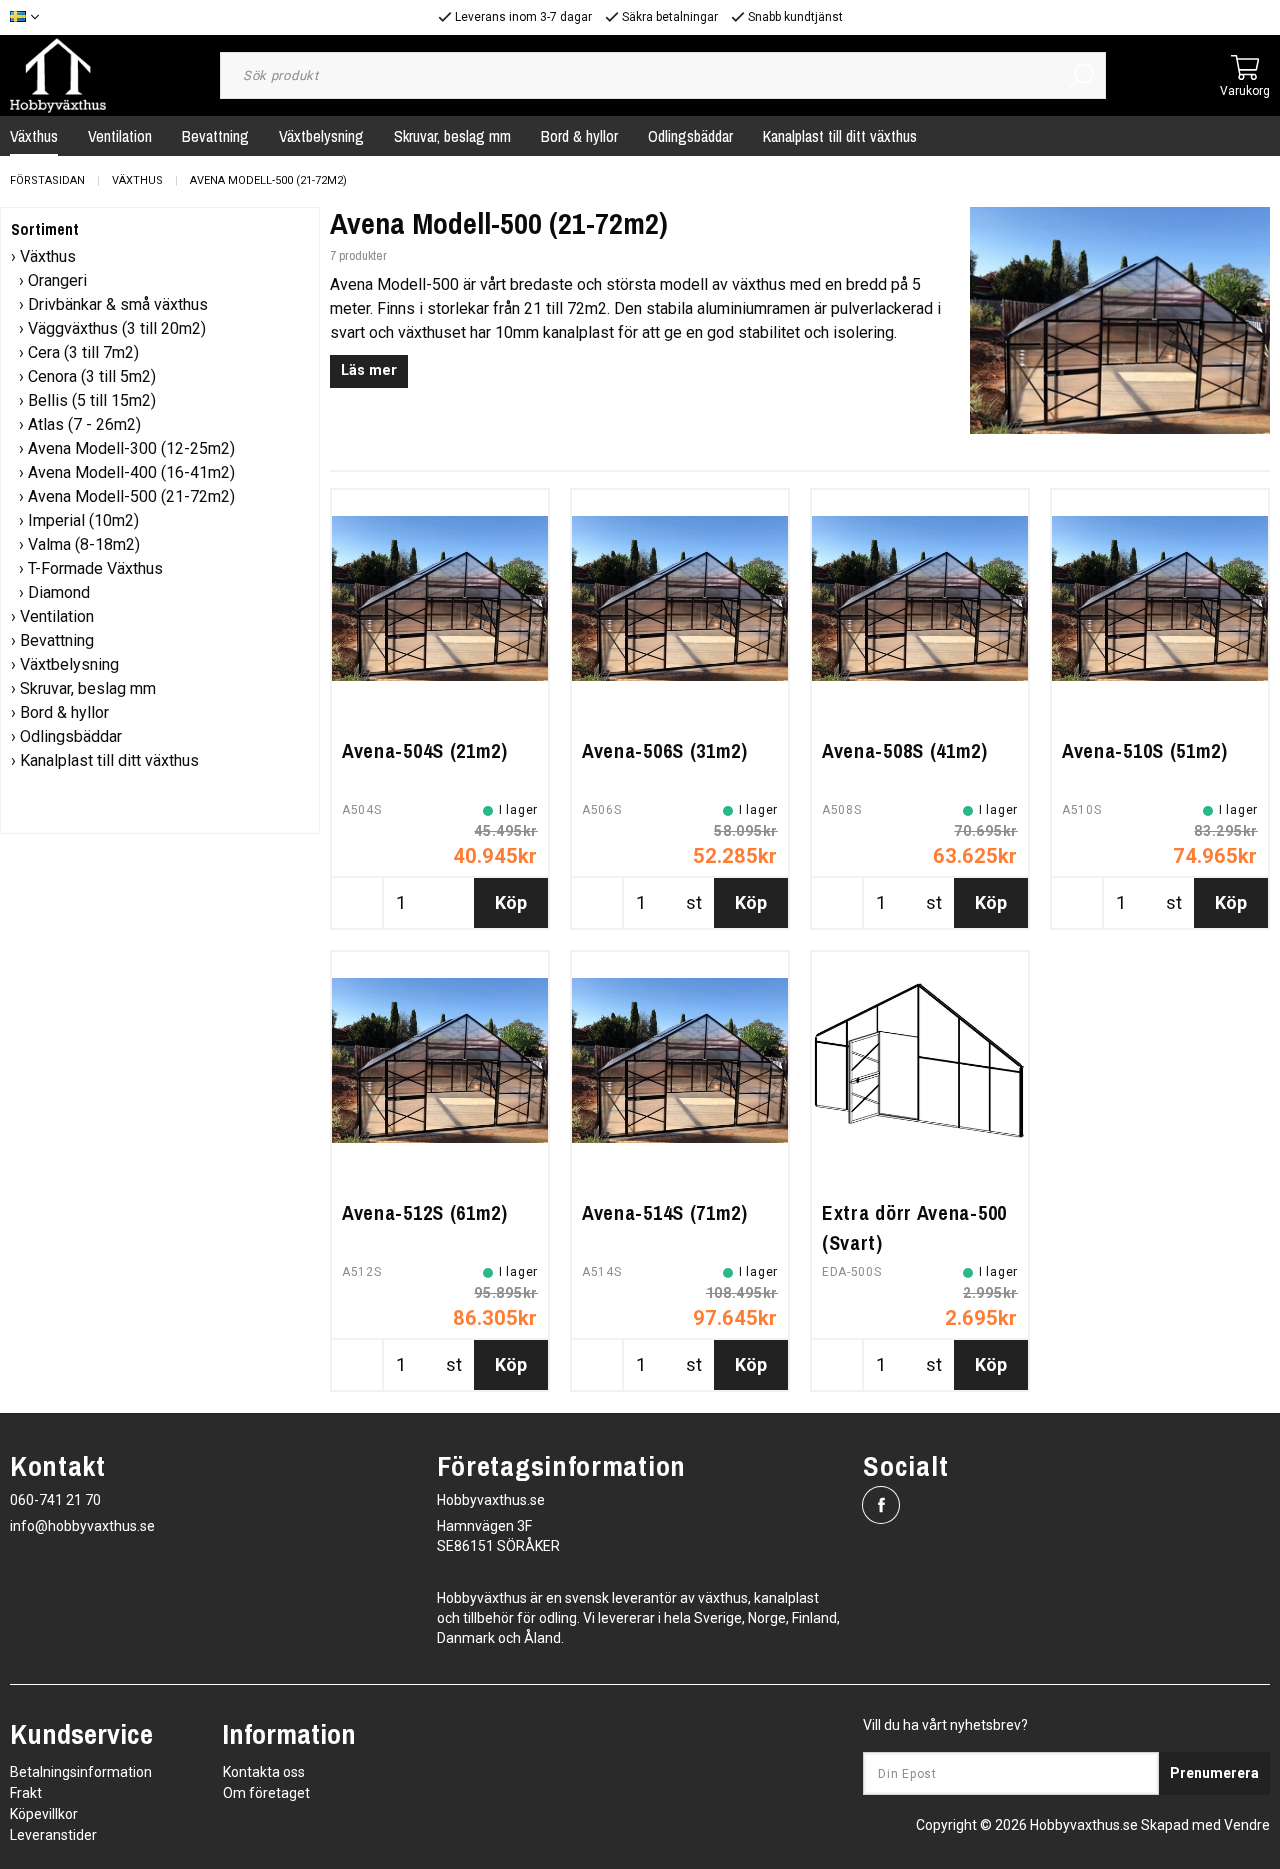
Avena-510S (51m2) (1145, 750)
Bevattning (215, 136)
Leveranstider (53, 1835)
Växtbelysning (321, 136)
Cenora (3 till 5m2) (92, 376)
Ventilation (120, 136)
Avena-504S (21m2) (425, 750)
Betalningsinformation (81, 1772)
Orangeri (57, 280)
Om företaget (266, 1793)
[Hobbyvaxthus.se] (58, 74)
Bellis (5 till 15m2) (92, 400)
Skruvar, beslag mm (452, 136)
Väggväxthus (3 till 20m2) (117, 328)
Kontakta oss (264, 1772)
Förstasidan (47, 180)
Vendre (1247, 1825)
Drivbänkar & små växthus (118, 304)
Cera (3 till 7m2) (83, 352)
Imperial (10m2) (83, 520)
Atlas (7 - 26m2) (84, 424)
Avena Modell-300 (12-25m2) (131, 448)
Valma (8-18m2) (84, 544)
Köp (511, 902)
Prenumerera (1214, 1773)
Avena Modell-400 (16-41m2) (131, 472)
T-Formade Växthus (95, 568)
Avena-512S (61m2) (425, 1212)
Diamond (59, 592)
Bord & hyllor (579, 136)
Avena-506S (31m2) (665, 750)
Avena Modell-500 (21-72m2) (268, 180)
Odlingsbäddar (690, 136)
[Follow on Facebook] (881, 1505)
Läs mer (369, 370)
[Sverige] (29, 17)
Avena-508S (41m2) (905, 750)
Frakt (26, 1793)
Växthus (137, 180)
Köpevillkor (44, 1814)
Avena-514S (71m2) (665, 1212)
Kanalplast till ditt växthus (840, 136)
